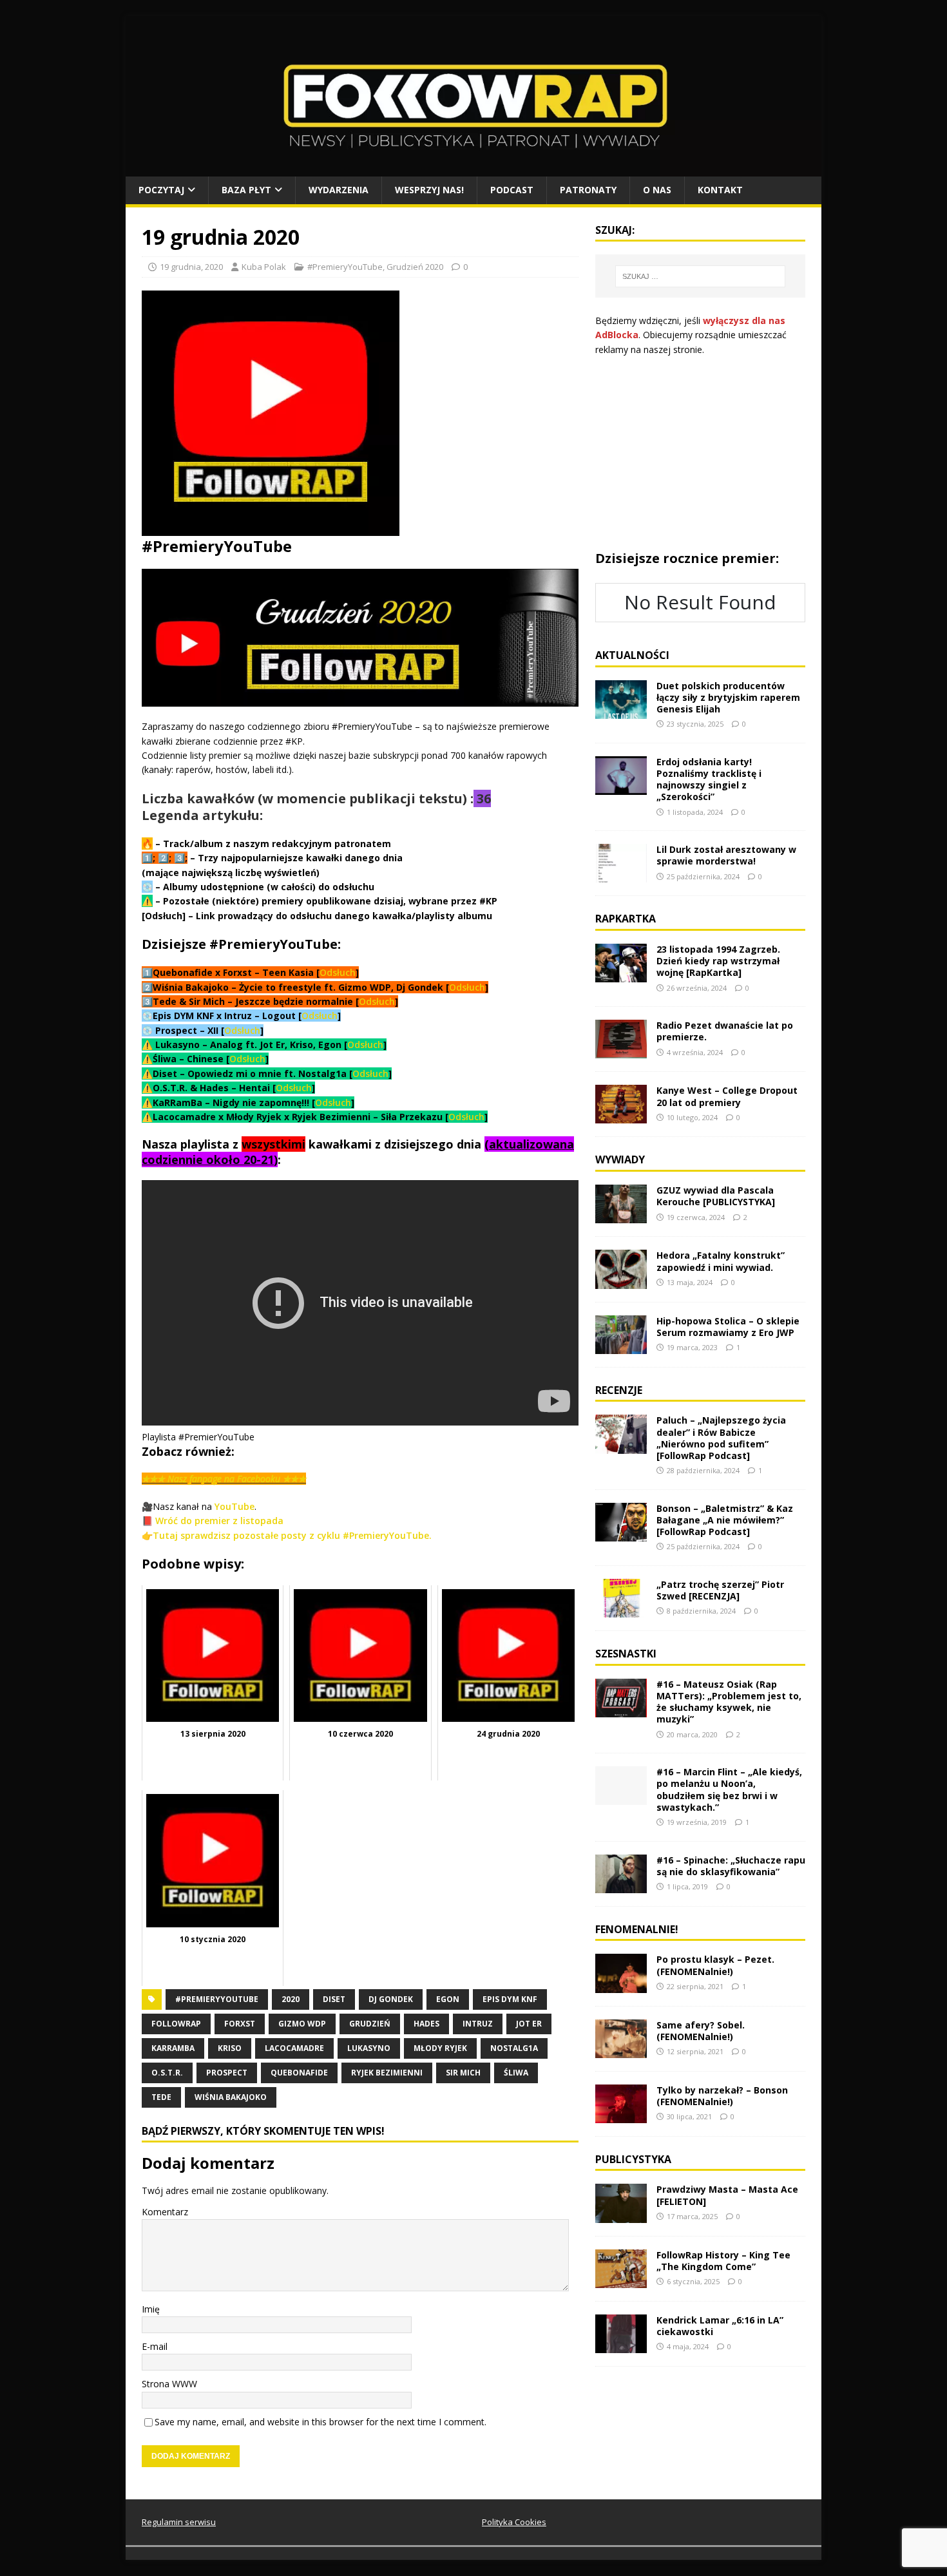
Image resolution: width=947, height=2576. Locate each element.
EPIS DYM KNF (510, 1999)
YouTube (234, 1506)
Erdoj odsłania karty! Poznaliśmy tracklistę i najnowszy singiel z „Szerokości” (709, 779)
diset (334, 1999)
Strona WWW (169, 2384)
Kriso (230, 2048)
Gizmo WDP (302, 2024)
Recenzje (619, 1390)
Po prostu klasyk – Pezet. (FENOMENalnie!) (715, 1965)
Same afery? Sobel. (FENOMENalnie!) (701, 2031)
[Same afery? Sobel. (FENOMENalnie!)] (621, 2050)
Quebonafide (299, 2073)
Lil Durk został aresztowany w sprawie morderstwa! (726, 855)
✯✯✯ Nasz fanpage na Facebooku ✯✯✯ (224, 1479)
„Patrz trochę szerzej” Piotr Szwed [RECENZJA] (720, 1590)
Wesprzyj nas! (429, 190)
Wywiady (620, 1159)
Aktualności (632, 655)
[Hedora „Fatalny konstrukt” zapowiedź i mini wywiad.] (621, 1281)
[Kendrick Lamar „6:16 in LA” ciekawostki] (621, 2345)
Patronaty (588, 190)
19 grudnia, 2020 (191, 267)
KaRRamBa (173, 2048)
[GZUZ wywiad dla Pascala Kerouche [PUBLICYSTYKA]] (621, 1216)
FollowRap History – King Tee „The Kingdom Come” (723, 2261)
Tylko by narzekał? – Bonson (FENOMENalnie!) (722, 2096)
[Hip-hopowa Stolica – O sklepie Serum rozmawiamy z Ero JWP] (621, 1346)
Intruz (478, 2024)
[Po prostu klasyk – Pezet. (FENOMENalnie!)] (621, 1985)
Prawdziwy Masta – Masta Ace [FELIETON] (727, 2195)
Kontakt (720, 190)
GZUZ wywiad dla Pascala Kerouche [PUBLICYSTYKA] (716, 1196)
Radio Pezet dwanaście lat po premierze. (725, 1031)
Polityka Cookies (514, 2522)
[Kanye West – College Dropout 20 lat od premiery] (621, 1116)
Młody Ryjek (440, 2048)
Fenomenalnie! (637, 1929)
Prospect (227, 2073)
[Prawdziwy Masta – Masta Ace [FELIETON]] (621, 2215)
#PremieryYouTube (345, 267)
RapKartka (626, 919)
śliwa (516, 2073)
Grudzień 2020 (415, 267)
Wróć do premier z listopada (219, 1521)
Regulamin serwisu (179, 2522)
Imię (151, 2309)
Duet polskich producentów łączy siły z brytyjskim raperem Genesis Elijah (728, 697)
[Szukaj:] (700, 276)
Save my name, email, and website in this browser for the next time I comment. (320, 2422)
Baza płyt (246, 190)
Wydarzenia (339, 190)
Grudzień (370, 2024)
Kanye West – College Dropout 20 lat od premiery (727, 1096)
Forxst (240, 2024)
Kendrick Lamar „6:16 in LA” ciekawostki (720, 2326)
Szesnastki (626, 1654)
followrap (176, 2024)
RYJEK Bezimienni (387, 2073)
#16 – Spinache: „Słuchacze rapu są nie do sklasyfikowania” (731, 1866)
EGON (448, 1999)
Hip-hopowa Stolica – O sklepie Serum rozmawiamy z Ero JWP (728, 1327)
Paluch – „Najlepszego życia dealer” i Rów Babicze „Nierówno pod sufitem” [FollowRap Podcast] (721, 1438)
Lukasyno (369, 2048)
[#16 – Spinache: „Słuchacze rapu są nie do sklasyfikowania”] (621, 1885)
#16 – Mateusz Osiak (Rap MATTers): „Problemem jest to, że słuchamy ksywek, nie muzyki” (729, 1702)
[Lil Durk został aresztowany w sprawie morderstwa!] (621, 875)
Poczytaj (161, 190)
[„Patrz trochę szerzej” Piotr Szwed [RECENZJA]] (621, 1610)
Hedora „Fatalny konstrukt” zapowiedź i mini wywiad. (721, 1261)
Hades (426, 2024)
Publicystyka (633, 2159)
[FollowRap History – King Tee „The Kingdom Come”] (621, 2280)
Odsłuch (338, 972)
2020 (291, 1999)
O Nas (657, 190)
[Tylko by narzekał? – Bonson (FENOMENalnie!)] (621, 2115)
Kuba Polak (264, 267)
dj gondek (391, 1999)
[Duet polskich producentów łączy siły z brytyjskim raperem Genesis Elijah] (621, 711)
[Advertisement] (700, 453)
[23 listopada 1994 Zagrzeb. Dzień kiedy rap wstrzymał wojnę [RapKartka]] (621, 975)
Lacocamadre (294, 2048)
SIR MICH (463, 2073)
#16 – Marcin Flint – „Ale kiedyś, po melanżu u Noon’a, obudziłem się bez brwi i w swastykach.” (729, 1789)
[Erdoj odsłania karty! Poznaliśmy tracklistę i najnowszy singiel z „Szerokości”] (621, 787)
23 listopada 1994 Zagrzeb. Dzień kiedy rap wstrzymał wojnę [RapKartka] (718, 961)
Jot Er (529, 2024)
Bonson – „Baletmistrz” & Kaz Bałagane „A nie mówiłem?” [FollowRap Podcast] (725, 1520)
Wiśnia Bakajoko (231, 2097)
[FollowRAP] (473, 169)
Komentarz (165, 2212)
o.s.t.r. (167, 2073)
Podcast (512, 190)
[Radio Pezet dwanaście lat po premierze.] (621, 1051)
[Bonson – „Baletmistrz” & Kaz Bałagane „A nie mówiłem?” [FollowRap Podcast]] (621, 1533)
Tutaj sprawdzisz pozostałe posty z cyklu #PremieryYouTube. (292, 1535)
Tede (161, 2097)
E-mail (155, 2346)
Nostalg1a (514, 2048)
